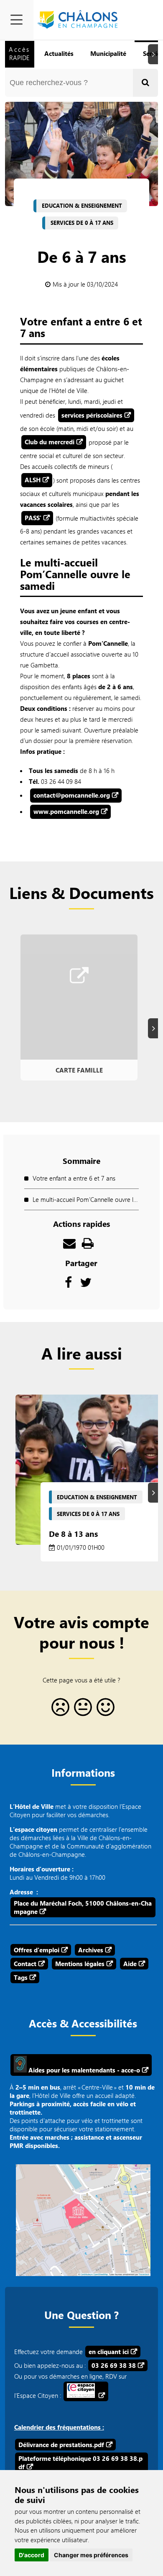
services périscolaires (92, 415)
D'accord (32, 2555)
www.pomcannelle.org (66, 811)
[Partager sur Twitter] (86, 1284)
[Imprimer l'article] (88, 1245)
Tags (21, 1977)
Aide (130, 1964)
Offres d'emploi (37, 1950)
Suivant (154, 54)
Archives (91, 1950)
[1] (59, 1710)
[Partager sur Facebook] (68, 1284)
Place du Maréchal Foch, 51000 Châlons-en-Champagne (83, 1907)
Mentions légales (80, 1964)
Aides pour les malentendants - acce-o (83, 2070)
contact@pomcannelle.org (72, 795)
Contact (25, 1964)
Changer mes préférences (91, 2555)
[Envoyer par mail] (69, 1245)
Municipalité (108, 53)
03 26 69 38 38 (114, 2365)
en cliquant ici (109, 2352)
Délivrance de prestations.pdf (61, 2445)
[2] (81, 1710)
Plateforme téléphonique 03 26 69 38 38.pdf (80, 2463)
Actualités (59, 53)
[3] (104, 1710)
